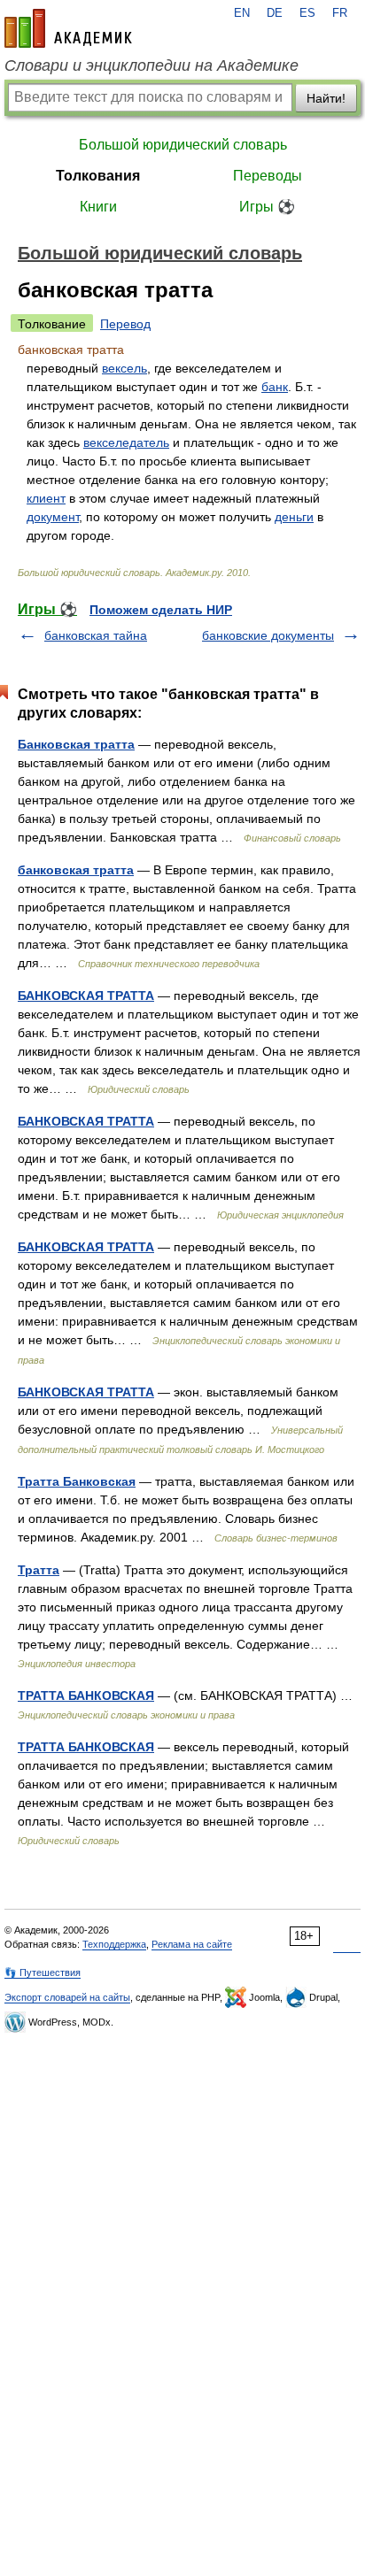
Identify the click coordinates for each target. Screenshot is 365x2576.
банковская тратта (76, 870)
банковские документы (268, 635)
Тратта (39, 1570)
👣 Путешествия (43, 1972)
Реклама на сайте (192, 1944)
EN (242, 13)
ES (307, 13)
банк (275, 387)
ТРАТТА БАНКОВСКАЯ (86, 1696)
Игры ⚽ (267, 207)
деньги (294, 517)
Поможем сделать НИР (161, 610)
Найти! (326, 98)
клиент (46, 498)
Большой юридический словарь (183, 145)
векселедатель (126, 442)
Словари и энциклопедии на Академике (151, 65)
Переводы (268, 176)
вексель (124, 368)
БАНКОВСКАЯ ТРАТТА (86, 996)
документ (53, 517)
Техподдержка (114, 1944)
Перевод (125, 324)
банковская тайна (96, 635)
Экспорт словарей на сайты (67, 1997)
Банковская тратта (76, 744)
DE (275, 13)
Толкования (98, 176)
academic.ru (68, 28)
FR (340, 13)
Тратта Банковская (77, 1481)
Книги (98, 207)
